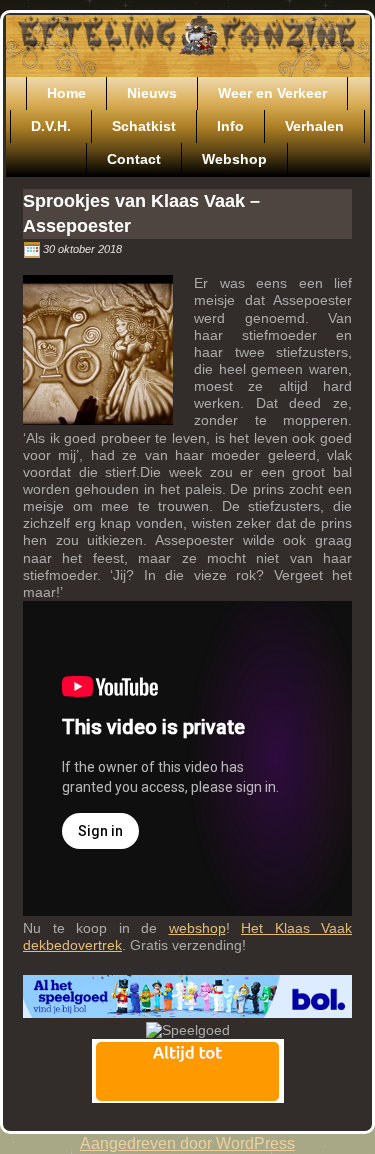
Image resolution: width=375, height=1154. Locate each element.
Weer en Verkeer (272, 93)
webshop (197, 928)
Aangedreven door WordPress (187, 1143)
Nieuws (152, 93)
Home (66, 93)
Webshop (234, 159)
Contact (134, 159)
